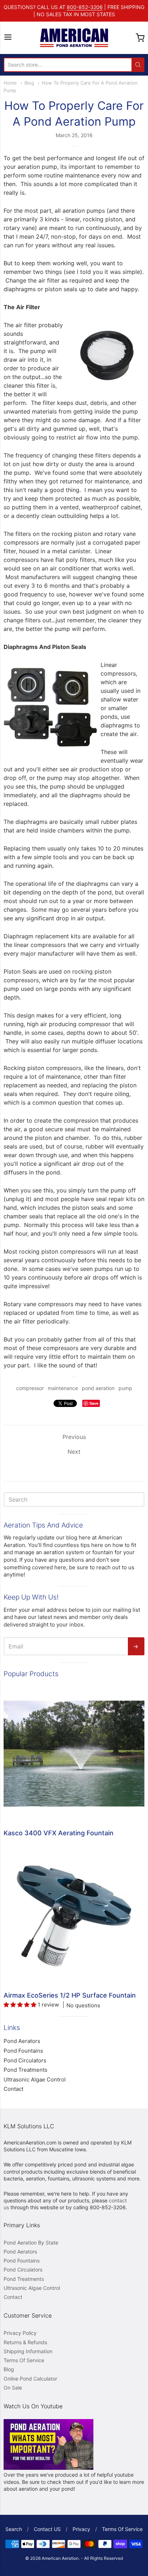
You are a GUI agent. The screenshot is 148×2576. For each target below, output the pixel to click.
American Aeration (60, 2558)
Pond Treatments (26, 2070)
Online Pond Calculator (30, 2379)
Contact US (47, 2529)
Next (74, 1452)
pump (125, 1388)
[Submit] (138, 65)
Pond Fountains (23, 2051)
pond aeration (98, 1388)
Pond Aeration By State (31, 2243)
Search (14, 2529)
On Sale (13, 2388)
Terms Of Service (24, 2360)
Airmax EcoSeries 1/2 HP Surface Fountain (70, 1995)
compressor (30, 1388)
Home (10, 83)
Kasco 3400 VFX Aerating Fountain (59, 1833)
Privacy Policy (20, 2333)
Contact (13, 2089)
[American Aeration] (74, 38)
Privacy (81, 2529)
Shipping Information (28, 2351)
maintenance (63, 1388)
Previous (74, 1437)
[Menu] (8, 38)
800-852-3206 (85, 7)
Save (94, 1403)
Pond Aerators (22, 2041)
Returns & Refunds (25, 2342)
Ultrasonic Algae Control (35, 2079)
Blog (29, 83)
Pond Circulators (25, 2060)
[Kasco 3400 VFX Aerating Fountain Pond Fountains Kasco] (74, 1754)
